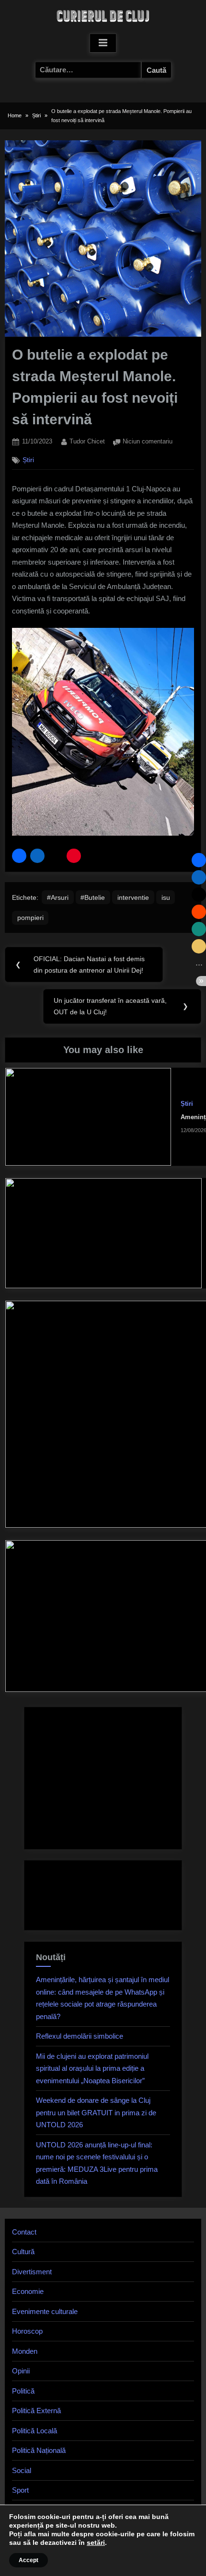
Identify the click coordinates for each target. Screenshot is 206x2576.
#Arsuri (58, 897)
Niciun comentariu (148, 442)
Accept (29, 2560)
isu (166, 897)
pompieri (30, 918)
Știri (28, 460)
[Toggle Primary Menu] (103, 43)
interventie (133, 897)
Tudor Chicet (87, 441)
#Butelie (93, 897)
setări (96, 2542)
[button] (19, 856)
